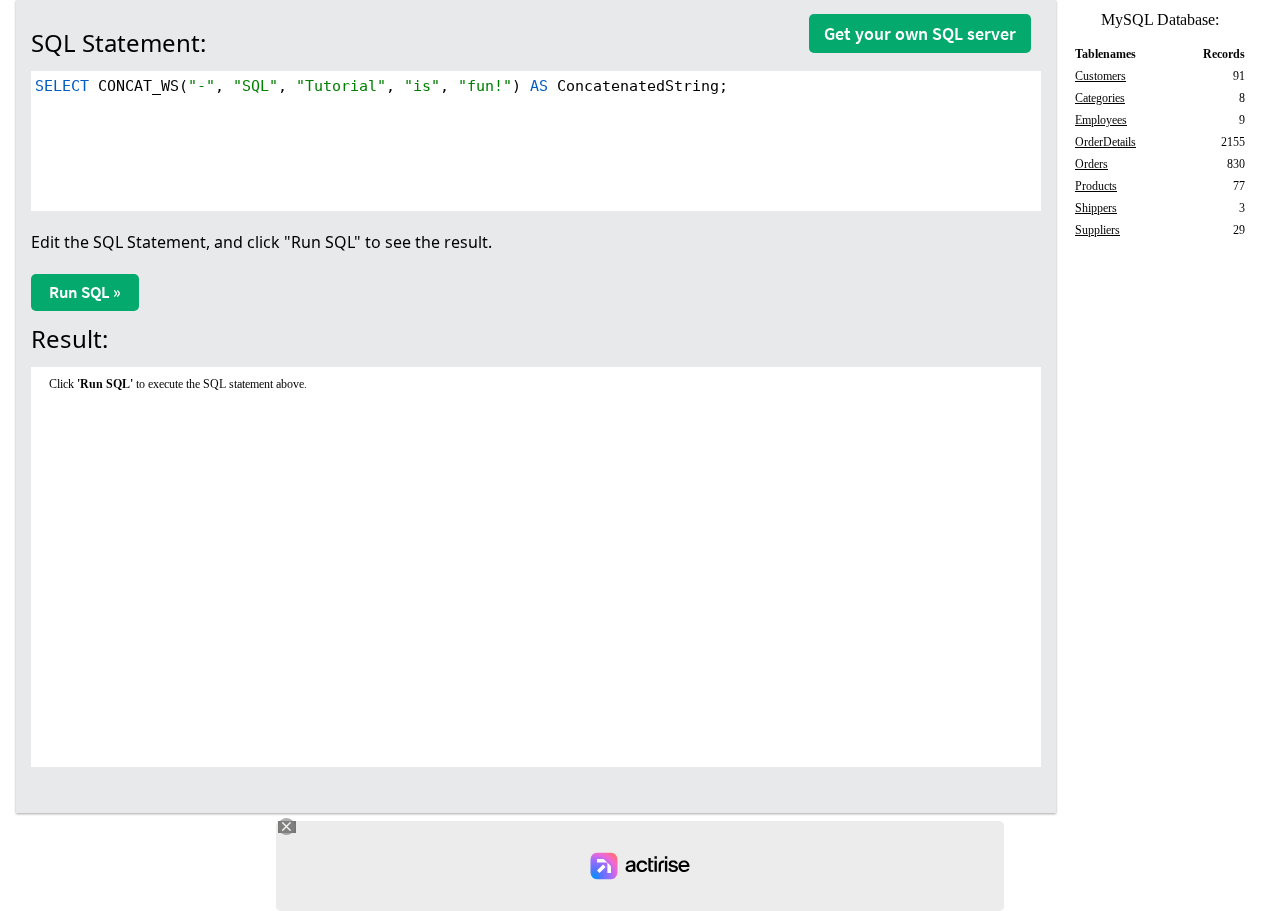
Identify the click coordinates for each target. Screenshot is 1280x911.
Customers (1100, 76)
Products (1096, 186)
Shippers (1096, 208)
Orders (1091, 164)
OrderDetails (1105, 142)
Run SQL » (85, 292)
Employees (1101, 120)
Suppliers (1097, 230)
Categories (1100, 98)
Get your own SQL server (920, 33)
